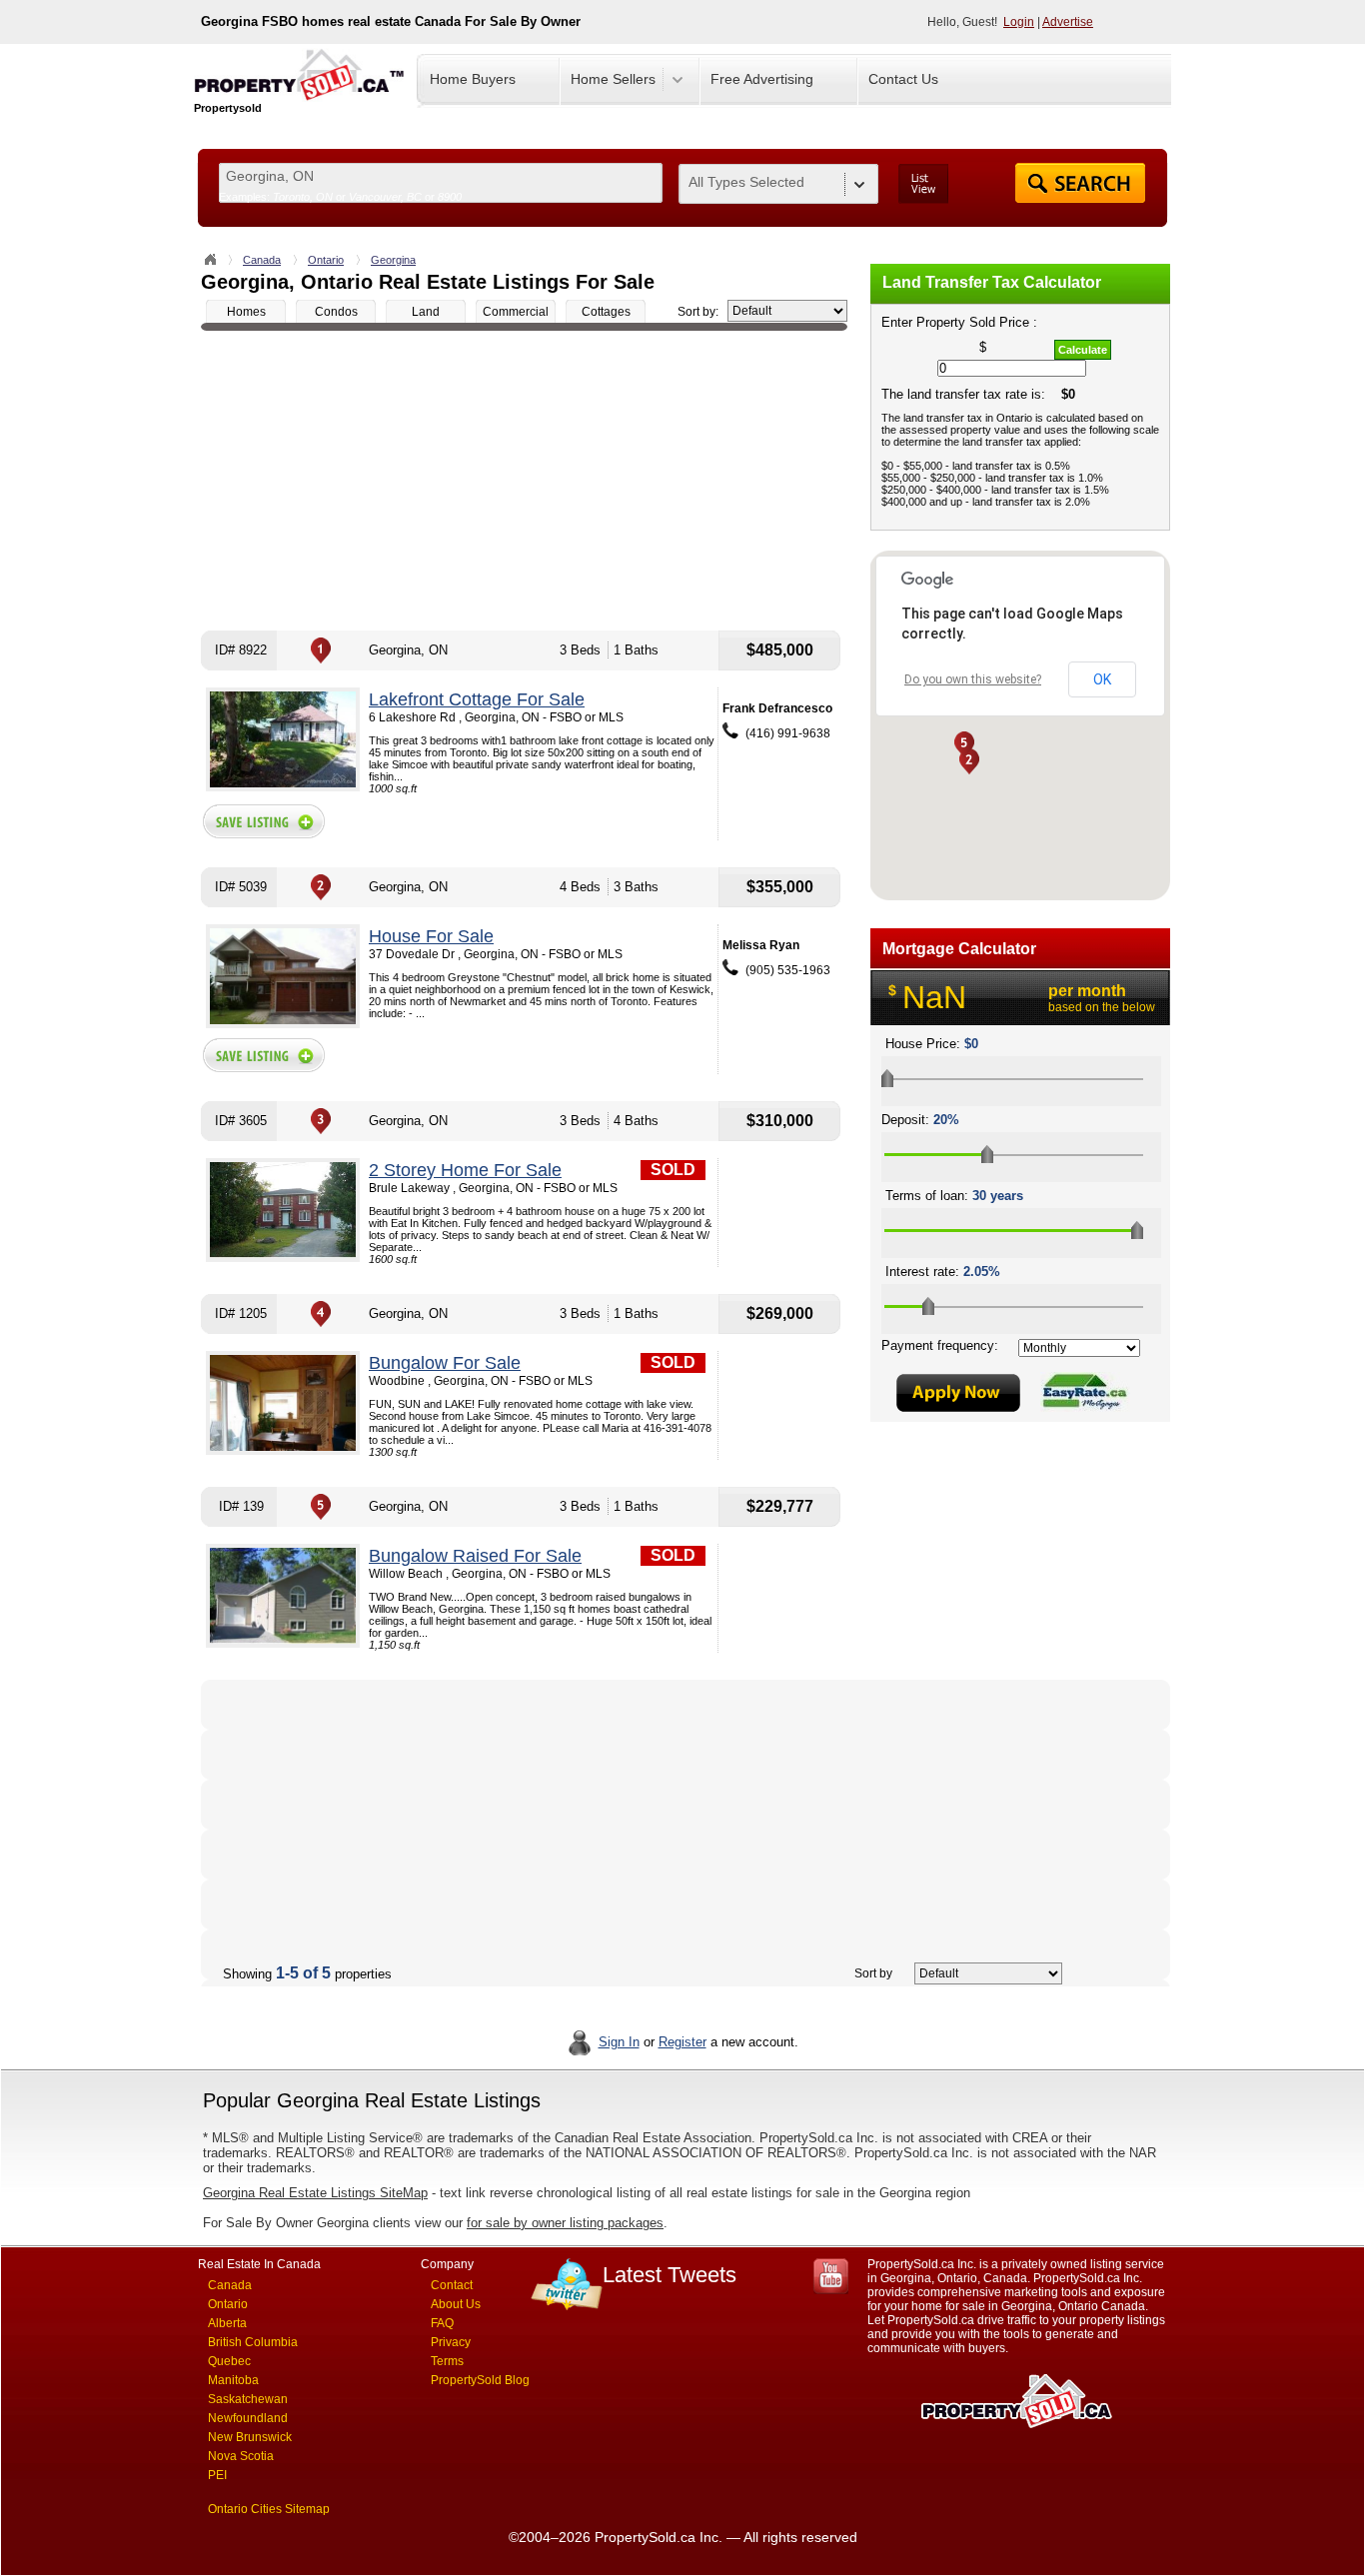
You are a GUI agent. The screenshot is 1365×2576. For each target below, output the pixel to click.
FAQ (442, 2323)
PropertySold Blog (480, 2380)
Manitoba (233, 2380)
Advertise (1068, 22)
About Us (456, 2304)
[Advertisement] (524, 481)
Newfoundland (248, 2418)
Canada (262, 260)
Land (426, 312)
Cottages (606, 312)
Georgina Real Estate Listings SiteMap (315, 2193)
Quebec (229, 2361)
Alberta (227, 2323)
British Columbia (253, 2342)
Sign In (619, 2042)
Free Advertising (762, 79)
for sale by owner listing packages (565, 2223)
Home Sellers (613, 79)
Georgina (393, 260)
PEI (217, 2475)
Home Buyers (473, 79)
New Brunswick (250, 2437)
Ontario (326, 260)
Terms (447, 2361)
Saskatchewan (248, 2399)
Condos (336, 312)
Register (682, 2042)
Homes (246, 312)
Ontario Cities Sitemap (269, 2509)
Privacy (451, 2342)
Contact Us (903, 79)
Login (1019, 22)
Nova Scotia (241, 2456)
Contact (452, 2285)
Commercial (516, 312)
